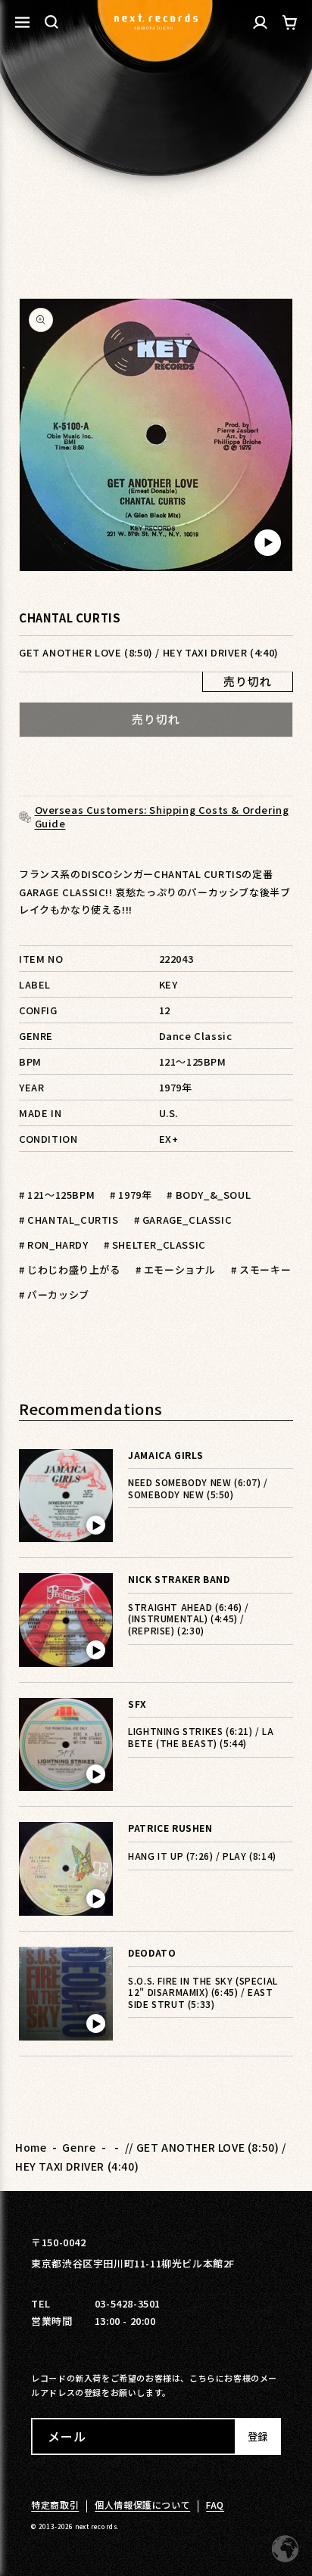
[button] (51, 22)
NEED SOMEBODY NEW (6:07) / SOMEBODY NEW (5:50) (198, 1488)
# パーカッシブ (54, 1294)
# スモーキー (261, 1269)
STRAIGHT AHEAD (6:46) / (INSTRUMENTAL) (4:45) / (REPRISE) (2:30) (189, 1619)
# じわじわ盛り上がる (70, 1269)
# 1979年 (131, 1195)
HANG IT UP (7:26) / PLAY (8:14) (202, 1856)
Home (31, 2147)
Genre (79, 2147)
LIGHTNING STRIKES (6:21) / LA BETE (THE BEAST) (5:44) (201, 1737)
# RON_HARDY (54, 1245)
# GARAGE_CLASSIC (183, 1220)
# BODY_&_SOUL (209, 1195)
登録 (257, 2436)
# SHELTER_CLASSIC (155, 1245)
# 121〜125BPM (57, 1195)
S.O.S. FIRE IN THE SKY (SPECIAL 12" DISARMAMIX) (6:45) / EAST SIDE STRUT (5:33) (203, 1992)
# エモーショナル (176, 1269)
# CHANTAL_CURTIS (69, 1220)
